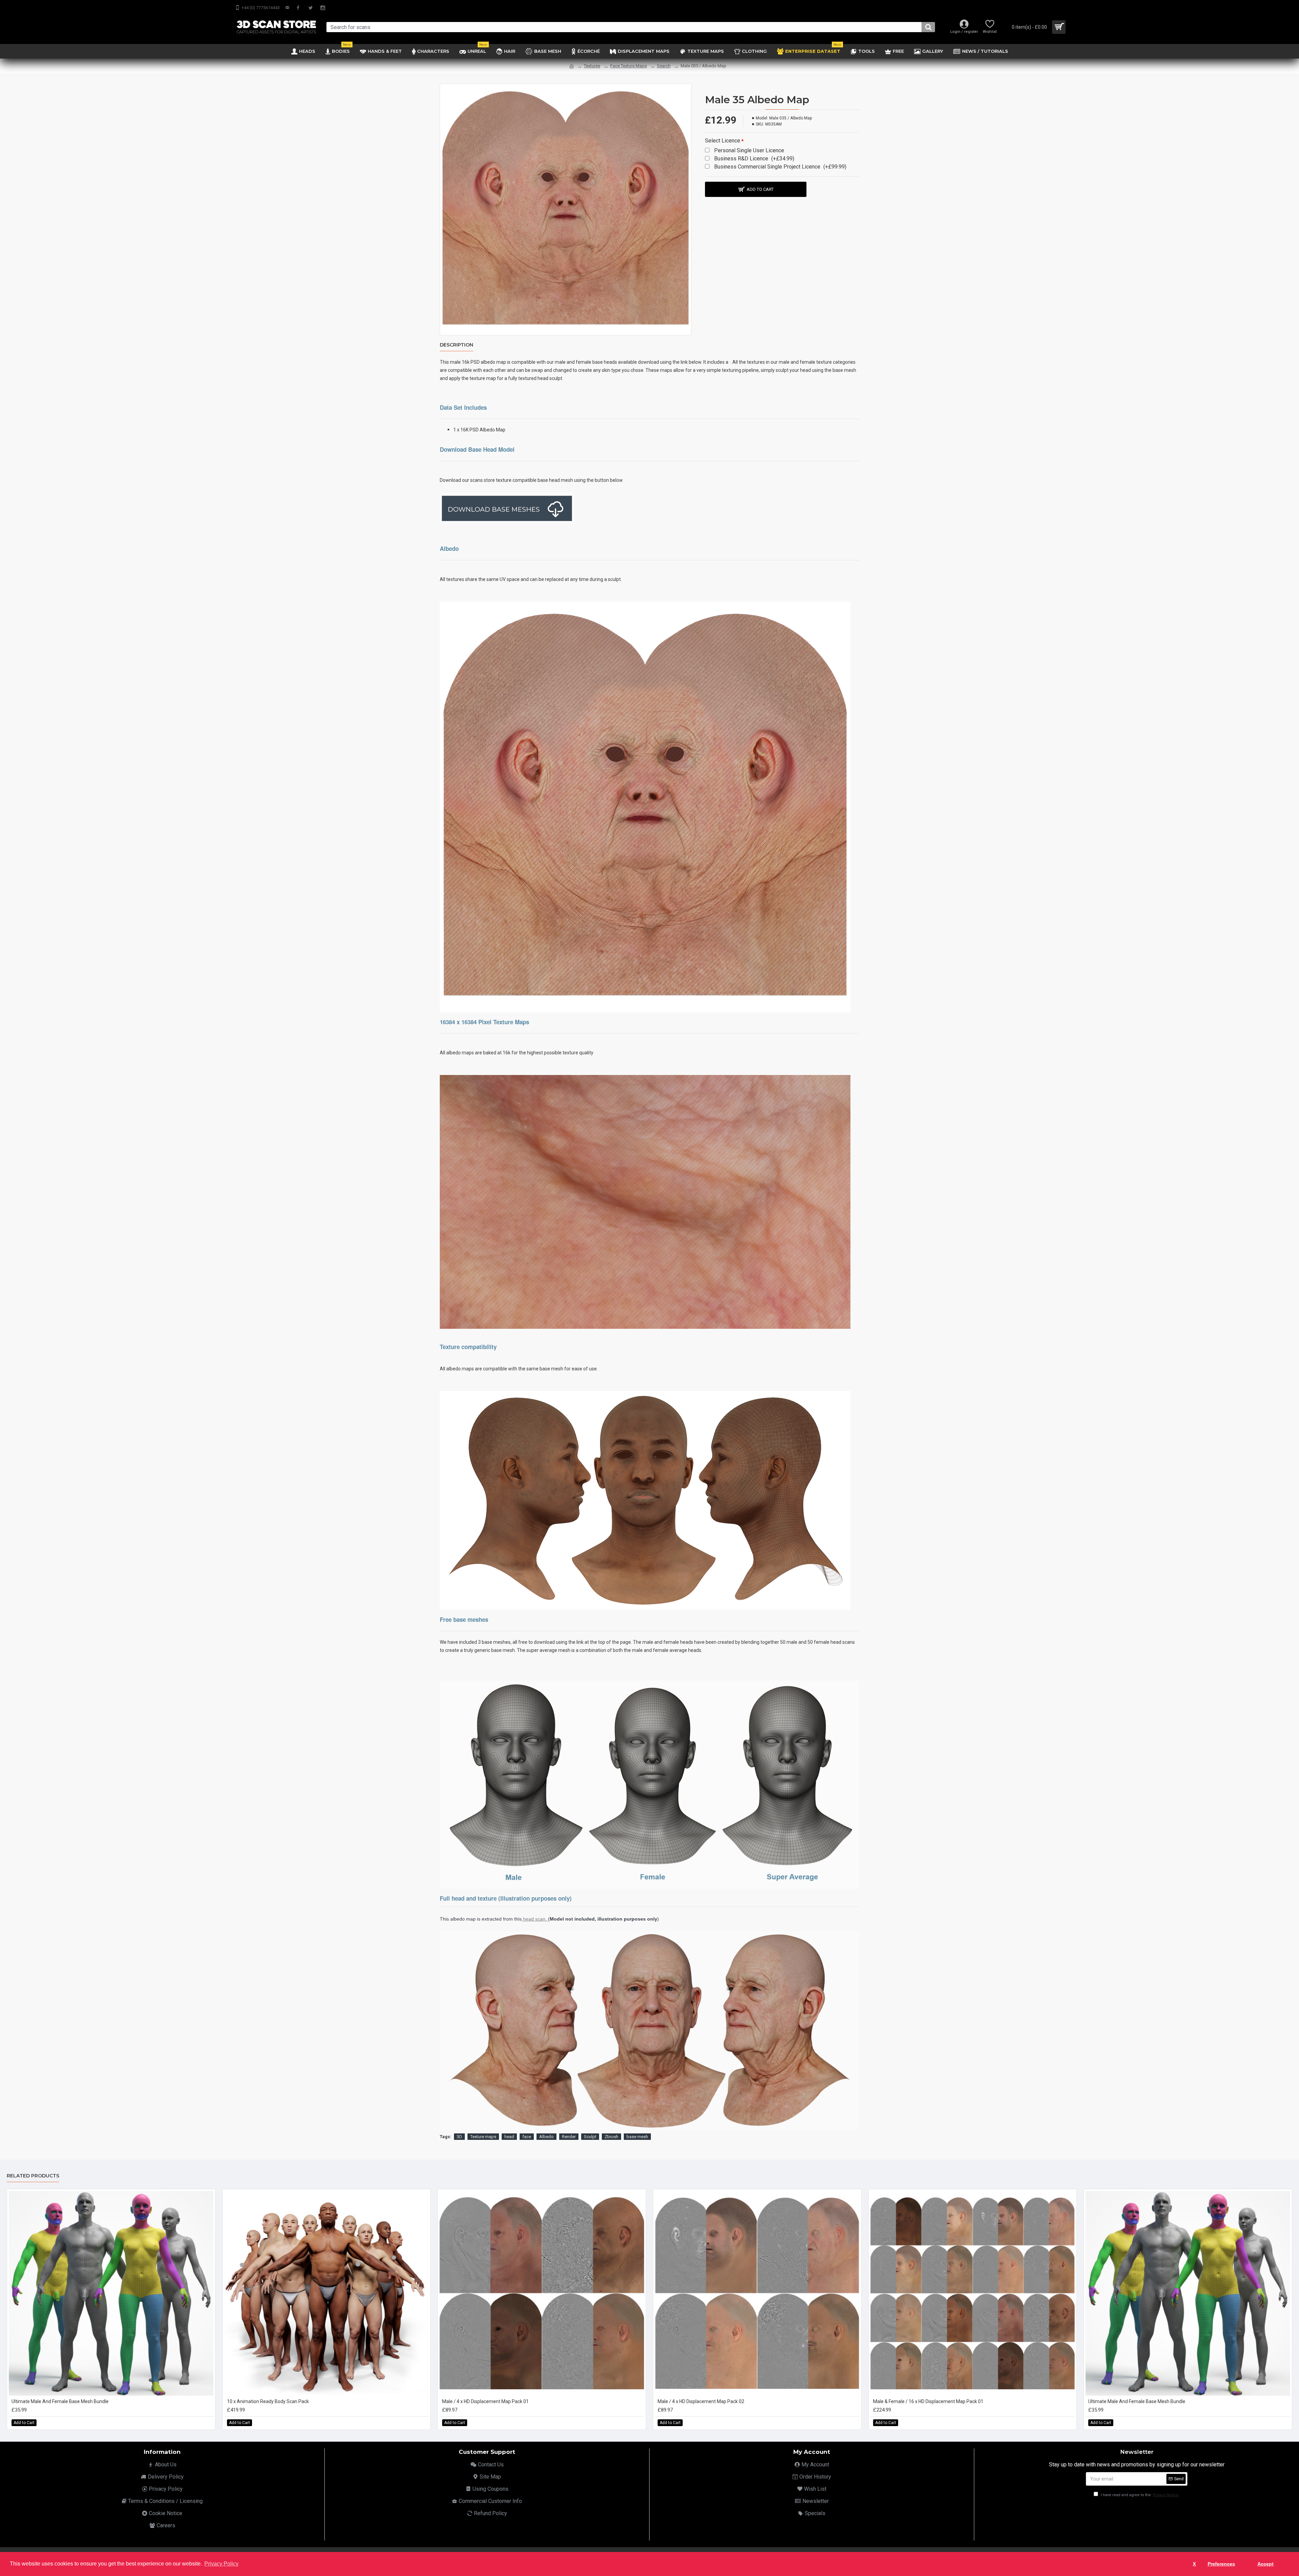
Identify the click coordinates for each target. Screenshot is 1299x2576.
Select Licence (723, 141)
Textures (592, 66)
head (509, 2137)
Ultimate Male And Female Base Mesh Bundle (60, 2401)
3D (459, 2137)
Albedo (546, 2137)
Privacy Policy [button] (221, 2564)
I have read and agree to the (1139, 2495)
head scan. (535, 1919)
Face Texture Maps (629, 66)
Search (664, 66)
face (527, 2137)
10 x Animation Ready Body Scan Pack (268, 2401)
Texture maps (483, 2137)
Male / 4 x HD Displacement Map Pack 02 (701, 2401)
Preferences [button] (1221, 2564)
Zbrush (611, 2137)
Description (457, 345)
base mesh (637, 2137)
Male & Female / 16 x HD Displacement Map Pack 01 (928, 2401)
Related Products (33, 2176)
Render (569, 2137)
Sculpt (590, 2137)
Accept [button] (1266, 2564)
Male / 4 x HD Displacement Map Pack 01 (485, 2401)
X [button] (1194, 2564)
